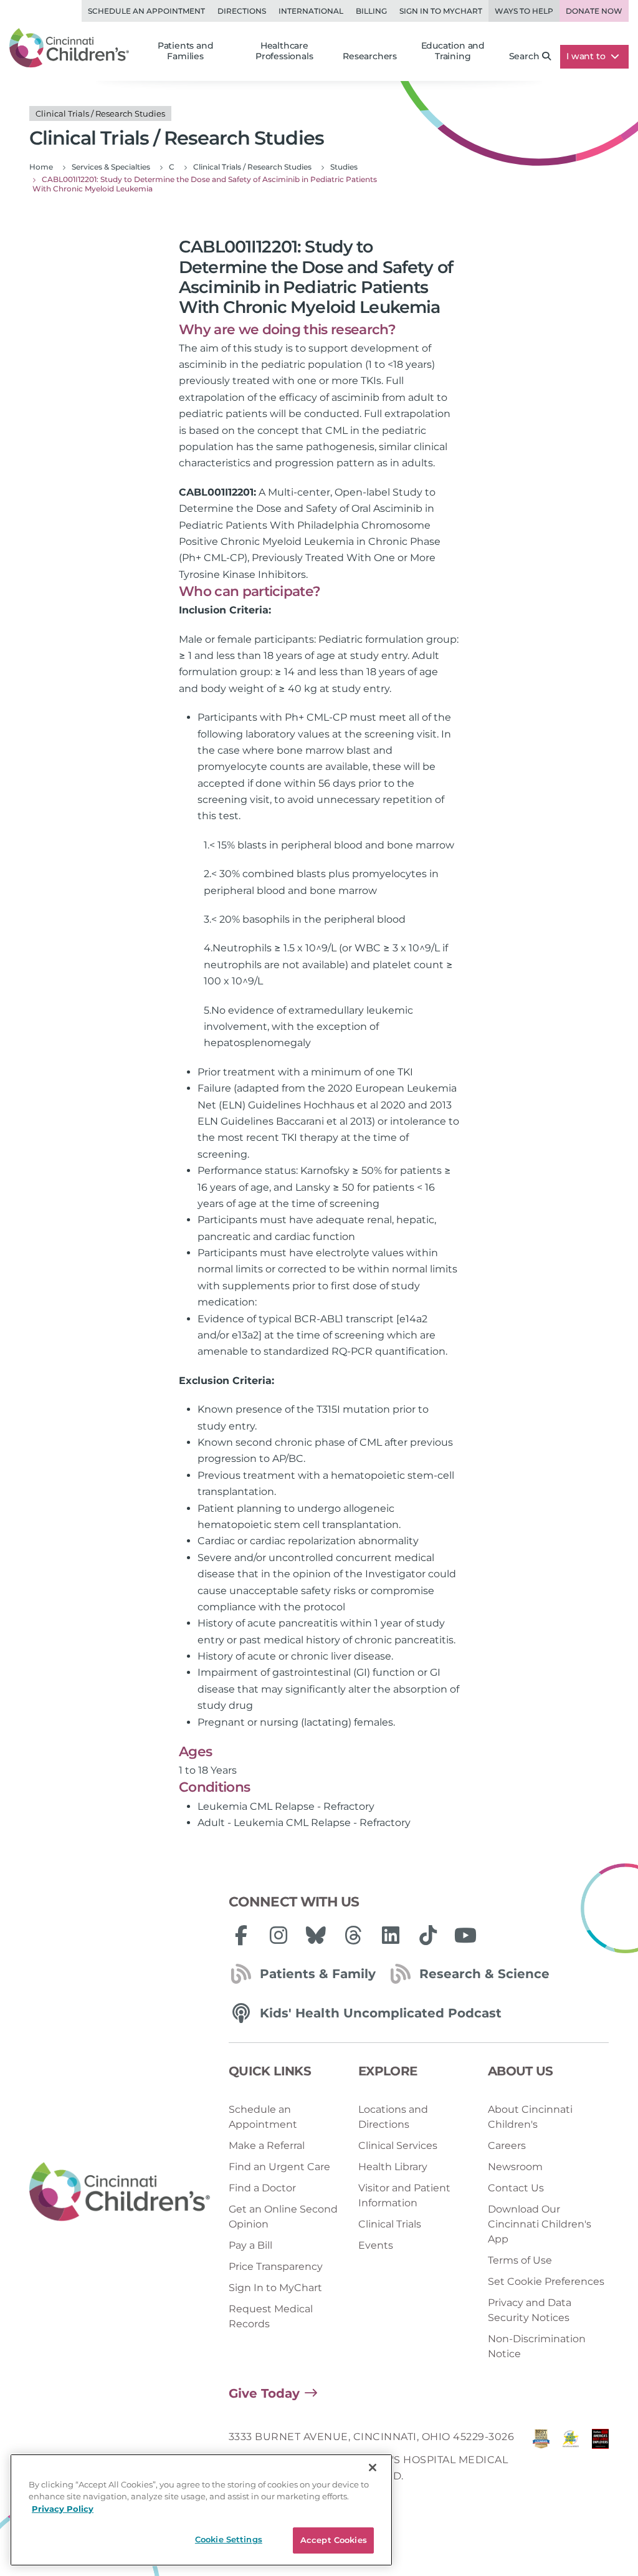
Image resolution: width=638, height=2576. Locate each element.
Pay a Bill (250, 2245)
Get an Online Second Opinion (283, 2217)
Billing (371, 11)
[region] (201, 2510)
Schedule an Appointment (146, 11)
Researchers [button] (370, 56)
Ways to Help (524, 11)
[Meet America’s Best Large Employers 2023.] (600, 2460)
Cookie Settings (229, 2539)
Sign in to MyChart (441, 11)
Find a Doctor (262, 2188)
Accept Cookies (334, 2540)
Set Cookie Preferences (546, 2281)
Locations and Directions (393, 2117)
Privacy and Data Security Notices (530, 2310)
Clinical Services (398, 2146)
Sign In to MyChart (275, 2288)
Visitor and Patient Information (404, 2195)
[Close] (373, 2468)
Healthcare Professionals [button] (284, 51)
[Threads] (353, 1935)
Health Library (393, 2167)
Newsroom (515, 2167)
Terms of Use (520, 2260)
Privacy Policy (63, 2509)
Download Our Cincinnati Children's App (540, 2224)
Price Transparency (276, 2266)
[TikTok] (428, 1935)
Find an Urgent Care (279, 2167)
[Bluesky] (316, 1935)
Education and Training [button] (453, 51)
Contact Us (516, 2188)
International (311, 11)
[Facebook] (241, 1935)
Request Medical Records (271, 2316)
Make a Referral (267, 2146)
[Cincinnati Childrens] (120, 2193)
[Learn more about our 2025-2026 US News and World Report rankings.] (541, 2460)
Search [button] (524, 56)
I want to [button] (587, 56)
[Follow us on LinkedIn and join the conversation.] (391, 1935)
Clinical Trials (390, 2224)
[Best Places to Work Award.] (570, 2460)
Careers (507, 2146)
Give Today (264, 2393)
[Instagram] (279, 1935)
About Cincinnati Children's (530, 2117)
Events (376, 2245)
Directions (242, 11)
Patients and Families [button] (186, 51)
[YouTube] (465, 1935)
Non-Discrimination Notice (537, 2346)
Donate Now (594, 11)
